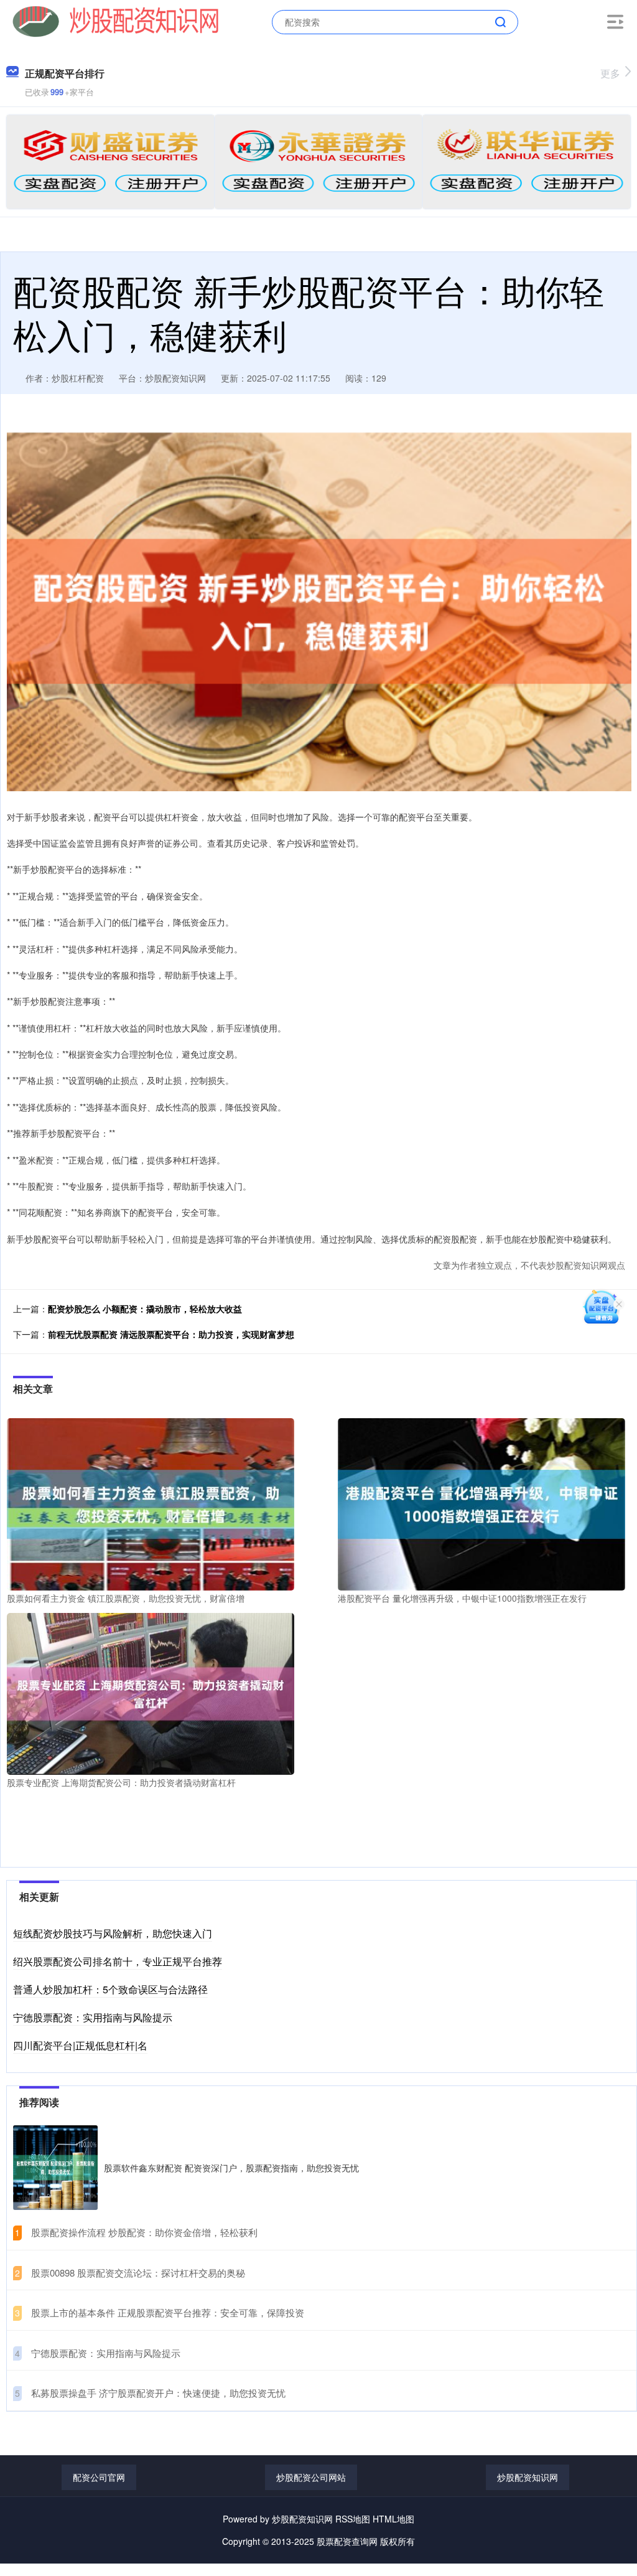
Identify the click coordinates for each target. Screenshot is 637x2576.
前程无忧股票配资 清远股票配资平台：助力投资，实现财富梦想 (171, 1334)
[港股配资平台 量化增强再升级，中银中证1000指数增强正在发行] (481, 1503)
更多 (610, 73)
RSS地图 (353, 2519)
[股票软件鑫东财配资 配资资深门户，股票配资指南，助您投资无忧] (55, 2168)
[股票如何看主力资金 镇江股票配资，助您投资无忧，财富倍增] (151, 1503)
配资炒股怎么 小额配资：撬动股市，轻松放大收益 (145, 1309)
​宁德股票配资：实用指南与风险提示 (106, 2353)
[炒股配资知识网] (116, 21)
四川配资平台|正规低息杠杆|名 (80, 2045)
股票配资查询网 (347, 2541)
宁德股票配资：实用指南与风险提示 (93, 2017)
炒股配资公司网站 (311, 2477)
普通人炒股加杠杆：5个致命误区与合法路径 (110, 1989)
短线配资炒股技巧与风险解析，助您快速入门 (113, 1933)
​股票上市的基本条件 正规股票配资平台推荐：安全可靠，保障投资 (168, 2312)
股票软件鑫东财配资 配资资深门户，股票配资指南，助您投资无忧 (231, 2168)
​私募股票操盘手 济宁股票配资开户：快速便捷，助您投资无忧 (158, 2393)
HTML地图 (393, 2519)
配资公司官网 (99, 2477)
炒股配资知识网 (528, 2477)
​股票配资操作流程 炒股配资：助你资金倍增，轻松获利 (144, 2232)
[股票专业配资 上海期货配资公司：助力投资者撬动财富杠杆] (151, 1692)
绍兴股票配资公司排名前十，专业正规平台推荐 (118, 1961)
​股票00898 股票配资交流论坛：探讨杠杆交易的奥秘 (138, 2273)
